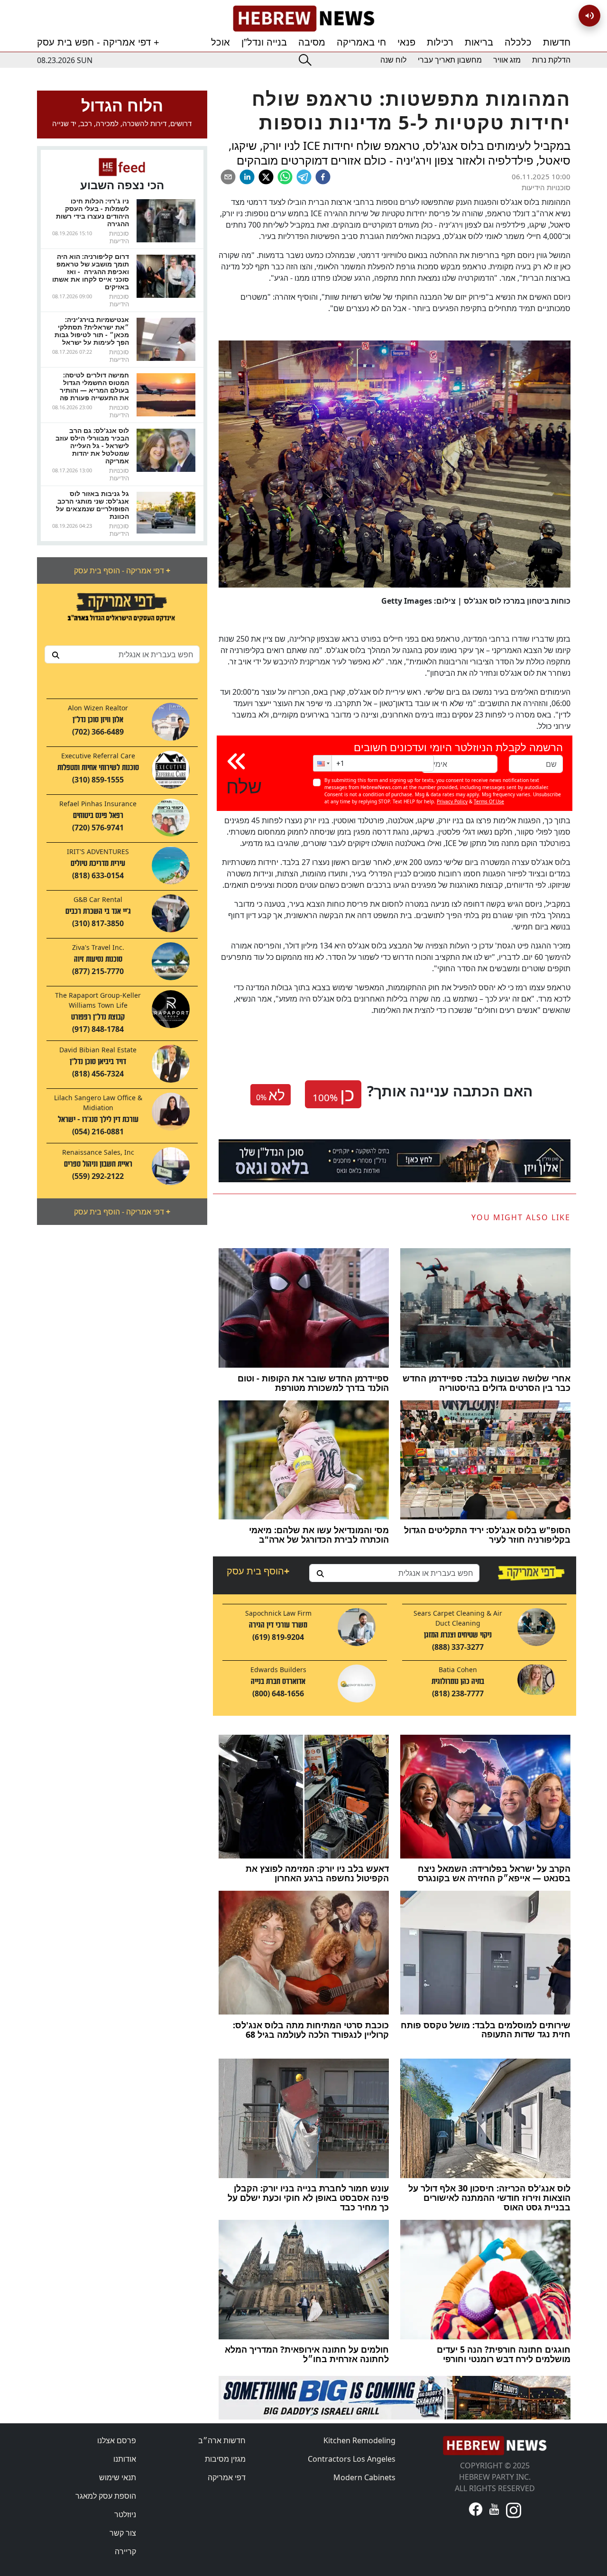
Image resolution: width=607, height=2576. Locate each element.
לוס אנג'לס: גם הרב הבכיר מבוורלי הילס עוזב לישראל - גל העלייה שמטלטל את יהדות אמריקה (92, 446)
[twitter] (266, 177)
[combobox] (122, 654)
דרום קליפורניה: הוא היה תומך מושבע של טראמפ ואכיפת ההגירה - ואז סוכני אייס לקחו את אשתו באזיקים (91, 271)
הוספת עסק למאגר (106, 2496)
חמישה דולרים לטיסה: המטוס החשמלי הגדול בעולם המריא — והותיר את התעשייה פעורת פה (94, 386)
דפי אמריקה (227, 2477)
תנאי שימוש (118, 2477)
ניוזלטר (125, 2514)
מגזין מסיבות (225, 2459)
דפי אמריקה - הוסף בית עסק (122, 570)
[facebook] (323, 177)
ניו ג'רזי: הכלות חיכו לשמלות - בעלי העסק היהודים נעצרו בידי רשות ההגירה (92, 212)
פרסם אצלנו (117, 2440)
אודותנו (125, 2459)
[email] (228, 177)
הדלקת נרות (551, 60)
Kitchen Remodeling (359, 2440)
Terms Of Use (489, 801)
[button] (322, 763)
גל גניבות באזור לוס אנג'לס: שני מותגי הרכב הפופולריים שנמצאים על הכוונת (92, 505)
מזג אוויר (507, 60)
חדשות (557, 42)
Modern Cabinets (364, 2477)
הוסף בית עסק (258, 1571)
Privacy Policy (452, 801)
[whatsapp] (285, 177)
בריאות (479, 42)
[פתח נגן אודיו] (589, 16)
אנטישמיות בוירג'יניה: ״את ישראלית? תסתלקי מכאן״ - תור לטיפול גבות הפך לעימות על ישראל (92, 331)
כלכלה (518, 42)
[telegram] (304, 177)
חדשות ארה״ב (222, 2440)
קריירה (125, 2551)
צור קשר (123, 2533)
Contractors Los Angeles (352, 2459)
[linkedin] (247, 177)
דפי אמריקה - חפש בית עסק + (98, 42)
